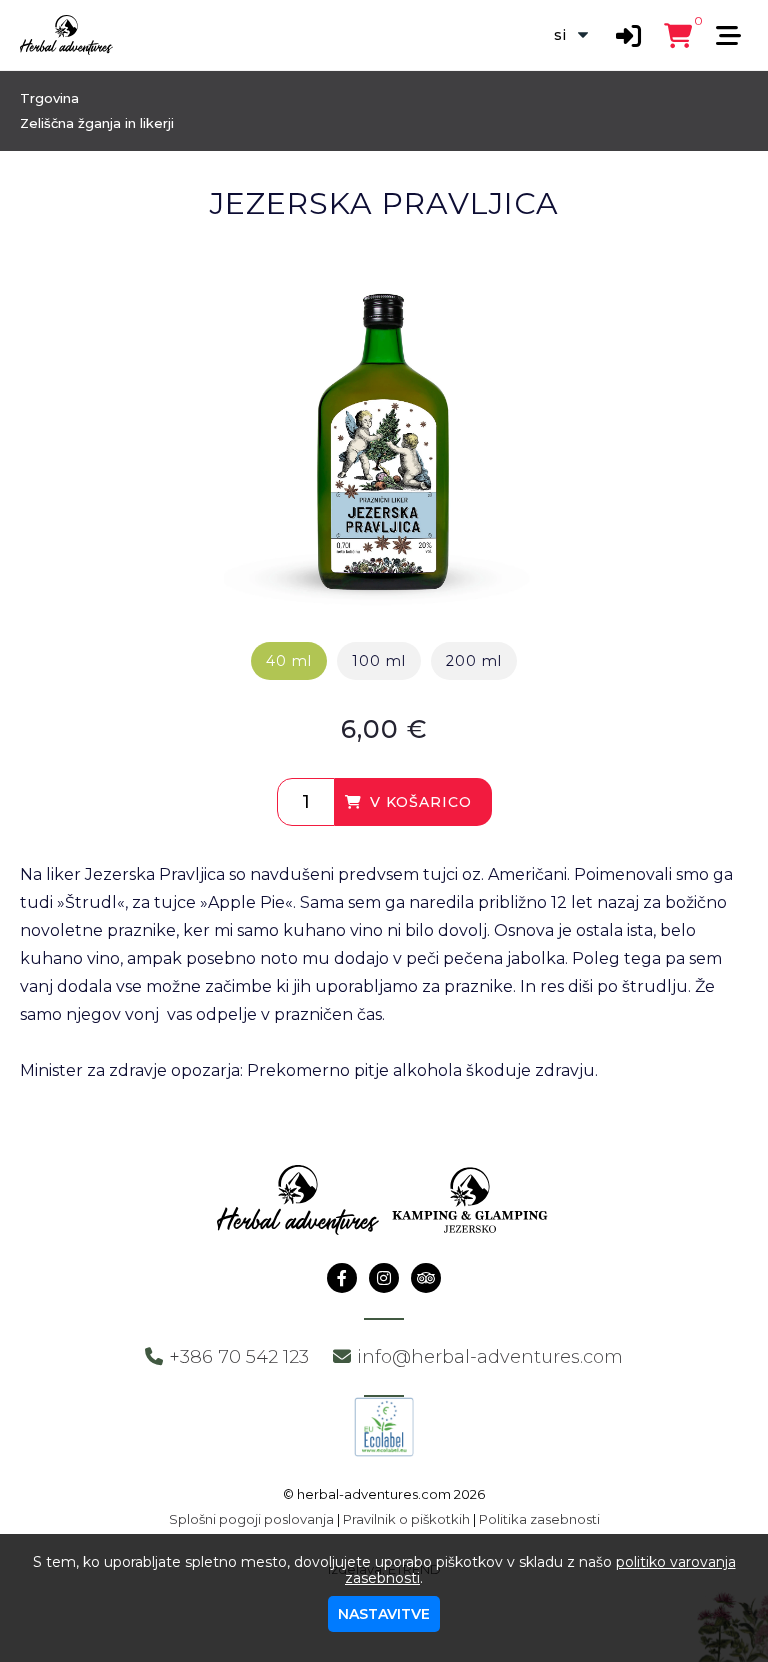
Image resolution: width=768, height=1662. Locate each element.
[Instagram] (384, 1278)
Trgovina (49, 98)
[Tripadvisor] (426, 1278)
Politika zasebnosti (539, 1519)
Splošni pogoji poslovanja (251, 1519)
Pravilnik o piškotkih (406, 1519)
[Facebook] (342, 1278)
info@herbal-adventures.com (490, 1357)
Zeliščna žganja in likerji (97, 123)
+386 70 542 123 (239, 1357)
